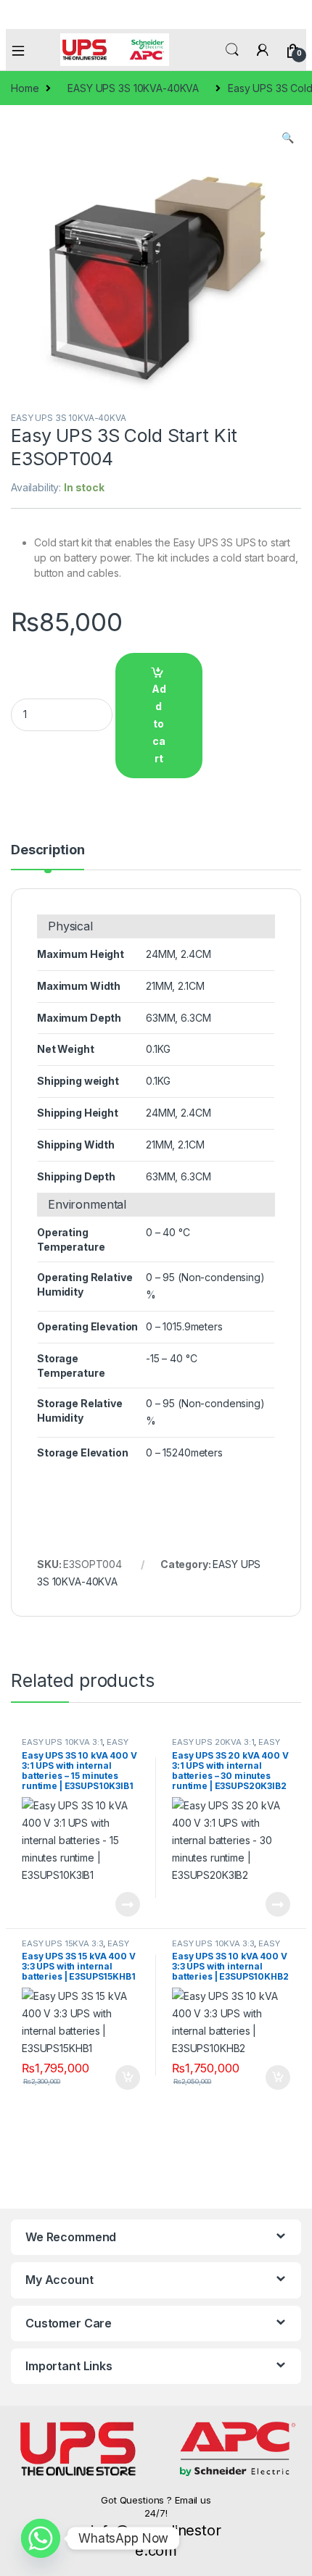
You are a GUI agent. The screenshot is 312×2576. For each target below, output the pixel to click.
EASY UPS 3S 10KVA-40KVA (133, 88)
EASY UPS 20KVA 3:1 (213, 1742)
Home (25, 88)
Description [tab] (48, 850)
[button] (288, 138)
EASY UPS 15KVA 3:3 (62, 1943)
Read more (128, 1904)
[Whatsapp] (41, 2538)
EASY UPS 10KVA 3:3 (213, 1943)
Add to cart (159, 724)
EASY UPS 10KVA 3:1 (62, 1742)
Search (232, 50)
